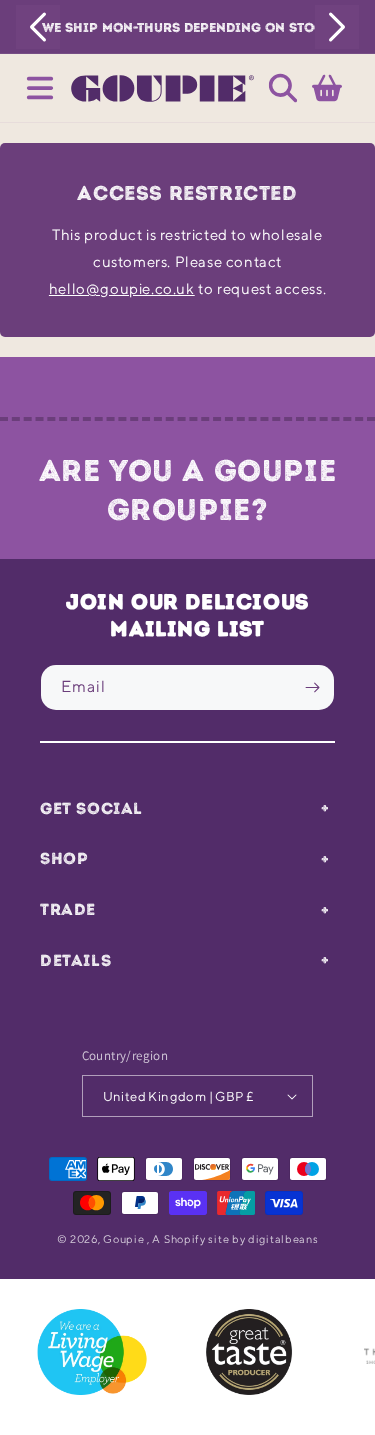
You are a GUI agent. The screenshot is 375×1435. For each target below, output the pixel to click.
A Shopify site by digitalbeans (235, 1238)
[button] (40, 88)
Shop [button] (64, 858)
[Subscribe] (312, 687)
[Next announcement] (337, 27)
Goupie (123, 1238)
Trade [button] (68, 909)
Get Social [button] (91, 808)
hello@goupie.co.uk (122, 288)
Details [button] (75, 960)
